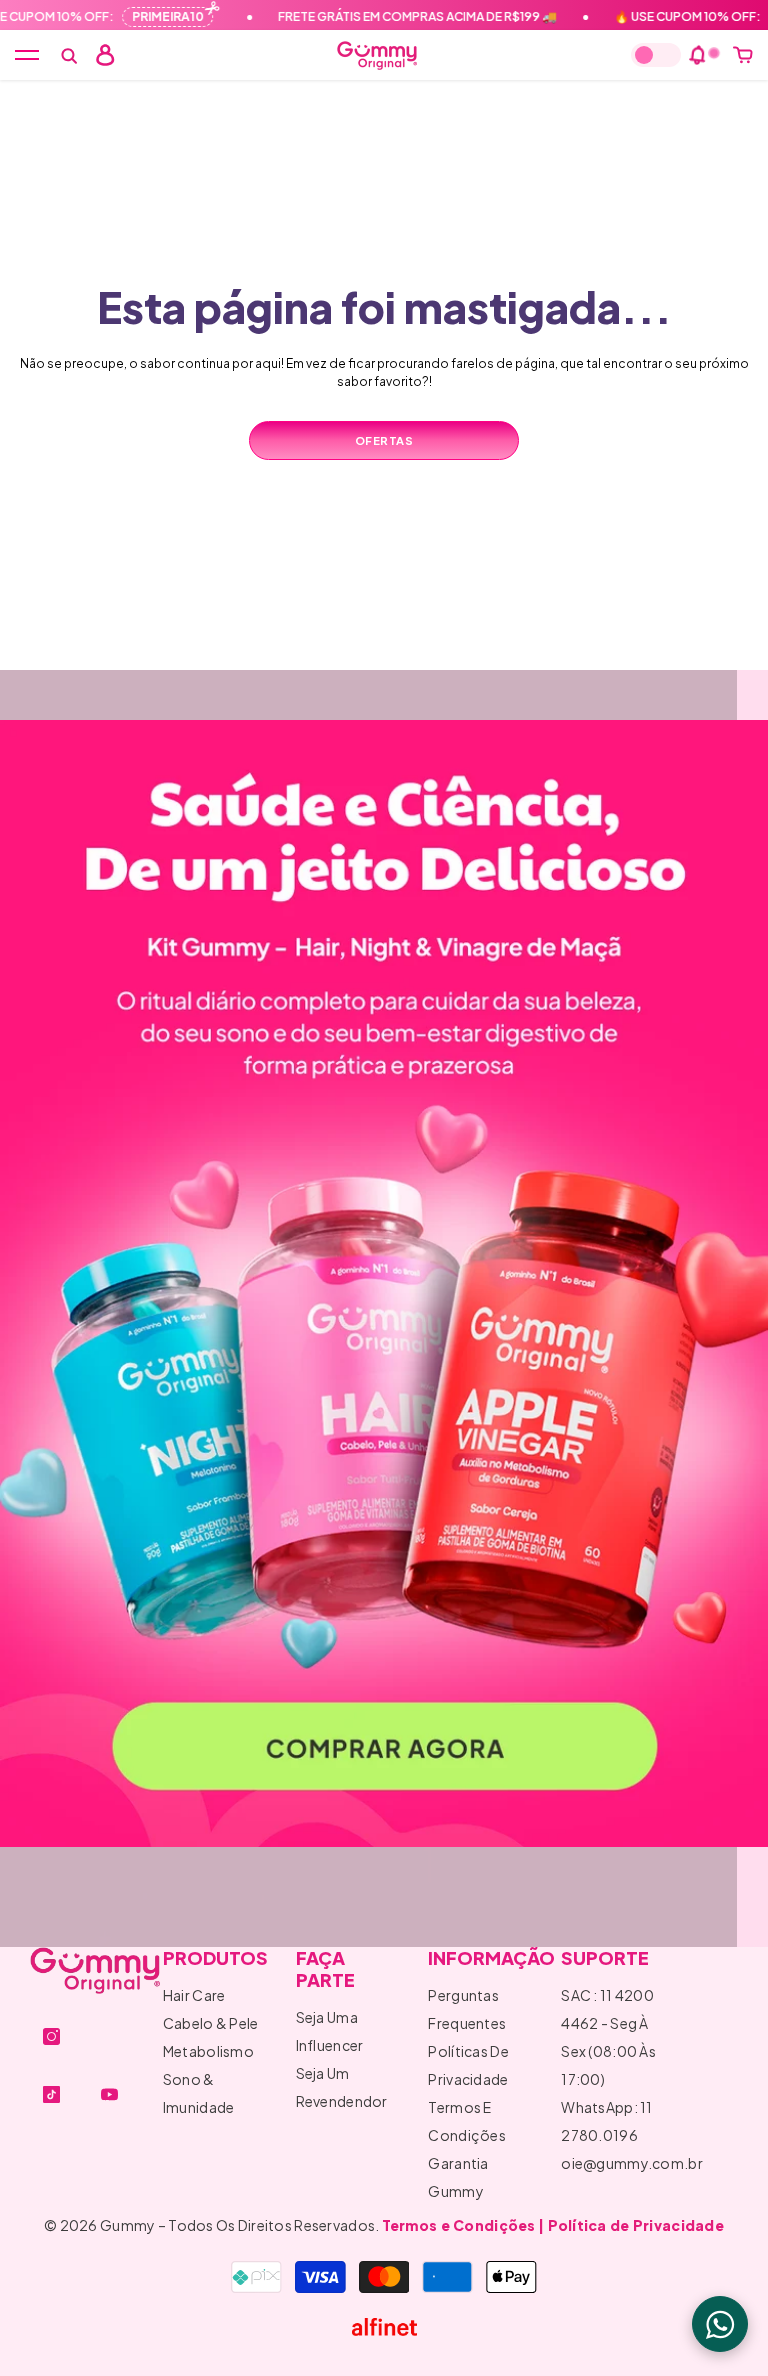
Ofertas (384, 440)
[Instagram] (51, 2036)
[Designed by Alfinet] (384, 2327)
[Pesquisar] (69, 56)
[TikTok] (51, 2094)
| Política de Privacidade (631, 2225)
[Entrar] (105, 55)
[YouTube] (109, 2094)
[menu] (27, 55)
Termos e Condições (459, 2225)
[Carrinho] (743, 55)
